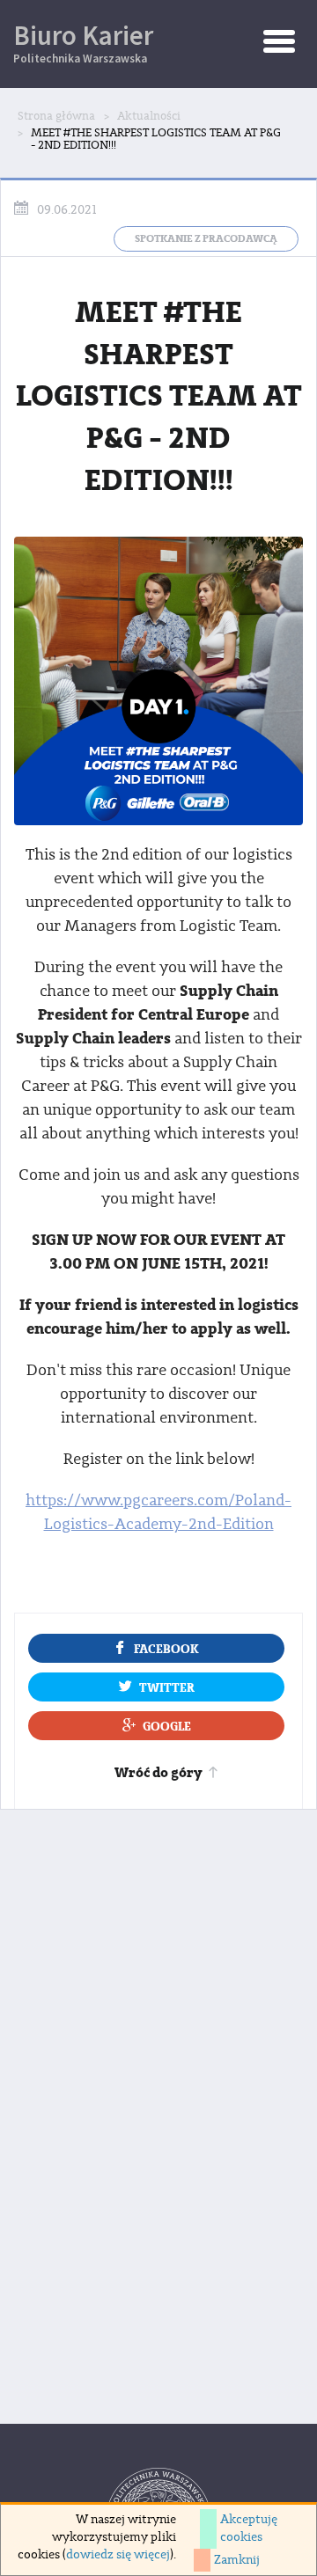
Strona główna (56, 116)
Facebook (166, 1649)
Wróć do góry (158, 1773)
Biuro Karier (83, 42)
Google (167, 1727)
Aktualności (149, 116)
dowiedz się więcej (118, 2555)
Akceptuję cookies (249, 2528)
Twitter (167, 1688)
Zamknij (237, 2560)
